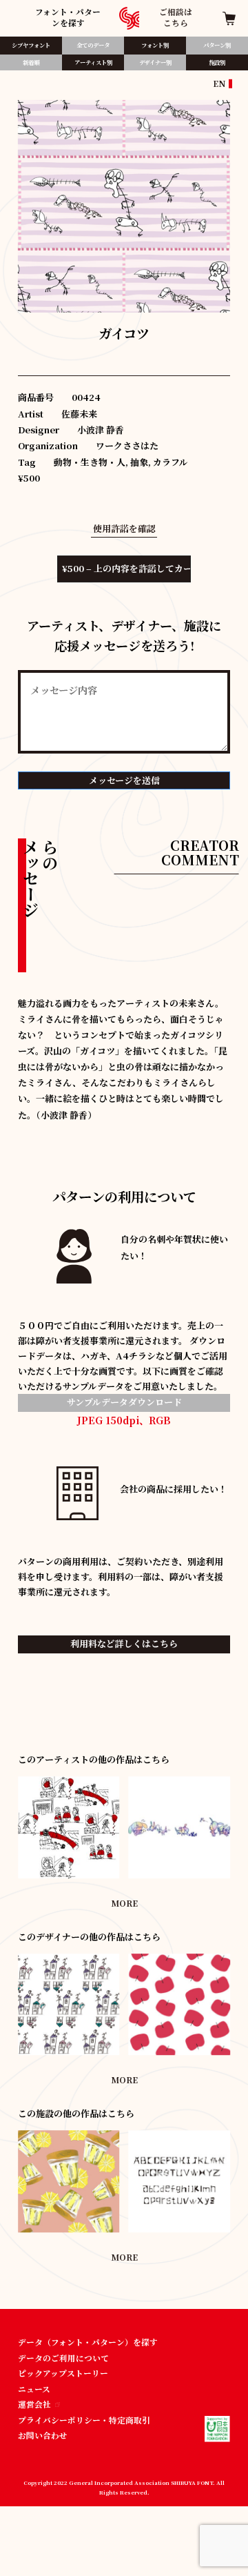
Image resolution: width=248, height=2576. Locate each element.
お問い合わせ (43, 2435)
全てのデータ (93, 45)
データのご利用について (63, 2358)
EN (219, 83)
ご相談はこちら (176, 17)
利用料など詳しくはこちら (124, 1643)
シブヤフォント (31, 45)
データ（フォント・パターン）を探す (88, 2342)
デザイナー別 (155, 62)
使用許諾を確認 (124, 528)
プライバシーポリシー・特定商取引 (84, 2420)
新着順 (31, 62)
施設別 (217, 62)
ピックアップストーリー (63, 2373)
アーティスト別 (93, 62)
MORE (124, 1903)
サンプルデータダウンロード (124, 1402)
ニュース (34, 2389)
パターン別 (217, 45)
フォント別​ (155, 45)
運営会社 (34, 2404)
